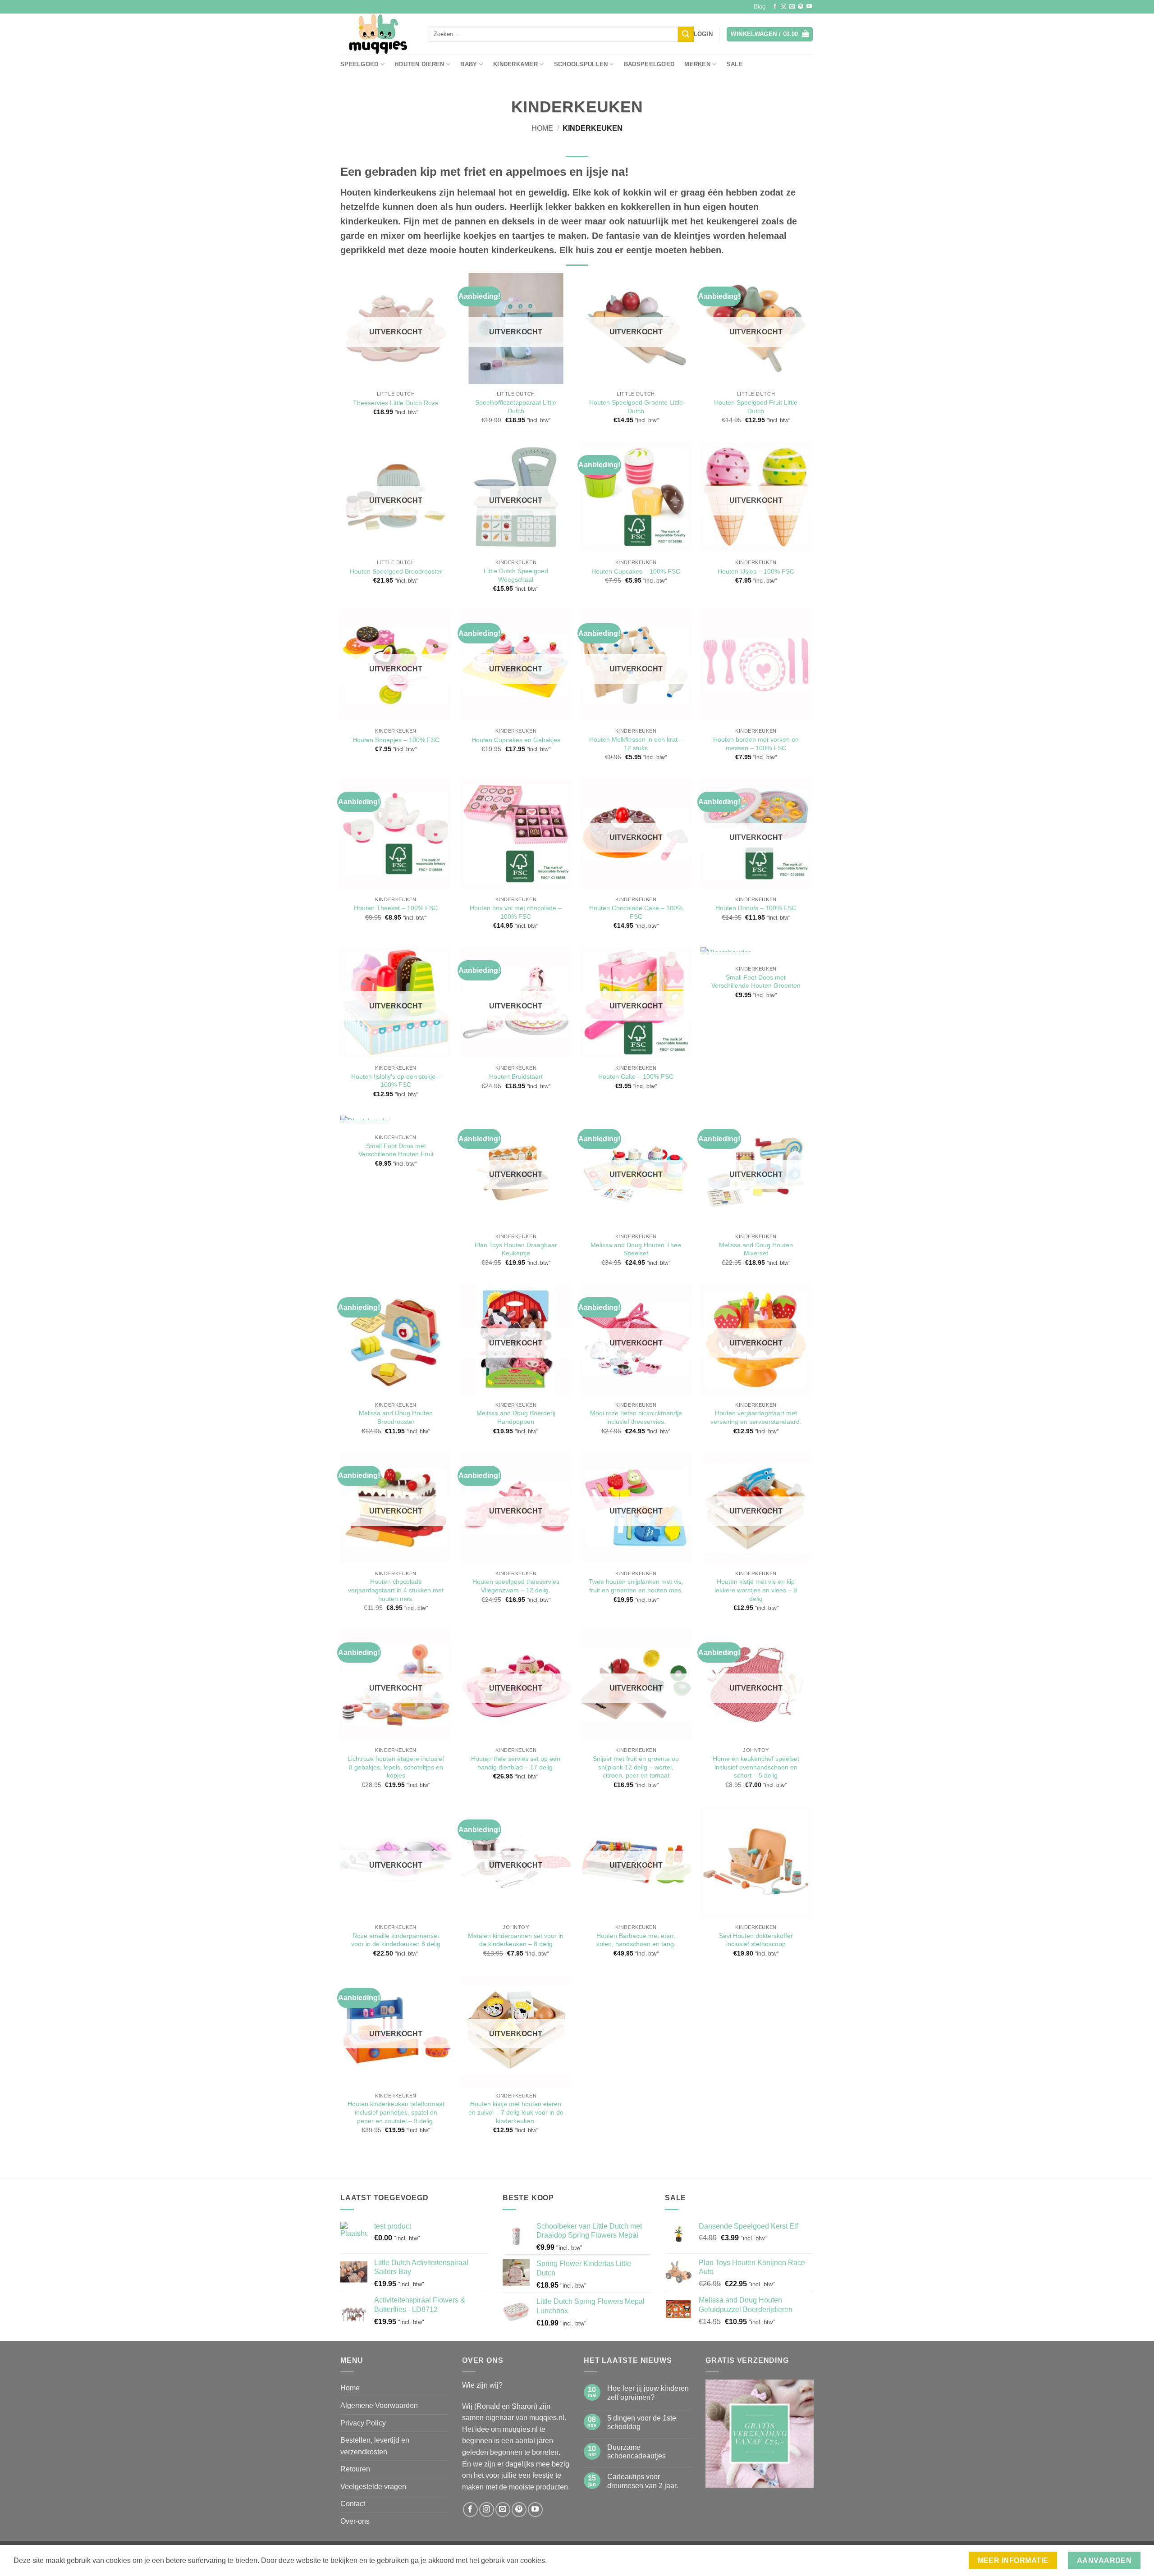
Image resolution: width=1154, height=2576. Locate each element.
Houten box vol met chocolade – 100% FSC (516, 912)
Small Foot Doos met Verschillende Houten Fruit (396, 1150)
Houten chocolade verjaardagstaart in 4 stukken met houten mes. (396, 1590)
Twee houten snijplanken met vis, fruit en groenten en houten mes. (636, 1586)
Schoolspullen (581, 64)
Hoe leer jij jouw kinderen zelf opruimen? (648, 2393)
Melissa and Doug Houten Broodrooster (396, 1417)
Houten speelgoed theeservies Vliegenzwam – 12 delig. (516, 1586)
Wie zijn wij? (482, 2385)
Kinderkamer (515, 64)
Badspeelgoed (649, 64)
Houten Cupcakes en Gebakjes (516, 740)
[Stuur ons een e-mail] (792, 7)
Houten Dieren (419, 64)
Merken (697, 64)
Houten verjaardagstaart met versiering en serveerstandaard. (756, 1417)
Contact (353, 2504)
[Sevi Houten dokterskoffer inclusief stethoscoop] (756, 1862)
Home (542, 128)
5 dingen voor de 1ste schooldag (642, 2422)
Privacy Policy (363, 2423)
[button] (703, 34)
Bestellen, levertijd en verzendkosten (375, 2446)
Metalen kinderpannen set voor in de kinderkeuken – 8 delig (516, 1940)
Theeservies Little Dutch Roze (396, 403)
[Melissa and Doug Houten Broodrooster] (396, 1339)
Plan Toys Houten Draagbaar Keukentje (516, 1249)
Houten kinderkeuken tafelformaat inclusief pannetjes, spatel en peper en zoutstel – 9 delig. (396, 2112)
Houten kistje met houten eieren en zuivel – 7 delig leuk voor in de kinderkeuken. (516, 2112)
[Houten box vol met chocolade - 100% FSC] (516, 834)
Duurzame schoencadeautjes (637, 2452)
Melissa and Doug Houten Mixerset (756, 1249)
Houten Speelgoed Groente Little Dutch (636, 407)
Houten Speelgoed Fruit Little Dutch (756, 407)
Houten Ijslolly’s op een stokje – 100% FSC (396, 1081)
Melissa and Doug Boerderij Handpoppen (516, 1417)
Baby (469, 64)
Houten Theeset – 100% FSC (396, 908)
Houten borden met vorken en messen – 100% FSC (756, 744)
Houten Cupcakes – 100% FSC (636, 571)
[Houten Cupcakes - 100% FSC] (636, 497)
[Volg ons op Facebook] (775, 7)
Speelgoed (359, 64)
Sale (735, 64)
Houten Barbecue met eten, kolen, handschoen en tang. (636, 1940)
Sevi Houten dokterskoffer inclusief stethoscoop (756, 1940)
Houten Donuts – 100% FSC (756, 908)
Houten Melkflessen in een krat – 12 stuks (636, 744)
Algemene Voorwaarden (379, 2405)
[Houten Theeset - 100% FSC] (396, 834)
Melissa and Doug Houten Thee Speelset (636, 1249)
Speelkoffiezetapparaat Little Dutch (516, 407)
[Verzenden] (686, 34)
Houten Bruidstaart (516, 1076)
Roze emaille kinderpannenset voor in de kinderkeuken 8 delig (396, 1940)
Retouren (355, 2469)
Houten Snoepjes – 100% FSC (396, 740)
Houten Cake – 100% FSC (636, 1076)
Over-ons (355, 2521)
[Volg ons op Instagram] (783, 7)
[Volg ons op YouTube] (809, 7)
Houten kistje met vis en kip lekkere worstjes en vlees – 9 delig (756, 1590)
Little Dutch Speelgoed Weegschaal (516, 575)
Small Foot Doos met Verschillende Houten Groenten (756, 982)
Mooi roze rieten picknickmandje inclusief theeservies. (636, 1417)
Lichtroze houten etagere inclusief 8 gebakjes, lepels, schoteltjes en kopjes (396, 1767)
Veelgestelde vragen (373, 2487)
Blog (760, 7)
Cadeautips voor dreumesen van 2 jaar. (643, 2481)
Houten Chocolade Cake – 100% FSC (636, 912)
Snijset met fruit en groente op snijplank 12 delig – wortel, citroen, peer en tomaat (636, 1767)
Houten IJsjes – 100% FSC (756, 571)
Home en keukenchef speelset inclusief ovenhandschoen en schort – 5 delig (756, 1767)
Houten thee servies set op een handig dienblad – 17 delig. (516, 1763)
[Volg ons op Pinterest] (801, 7)
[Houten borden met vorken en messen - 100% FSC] (756, 665)
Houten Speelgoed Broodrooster (396, 571)
